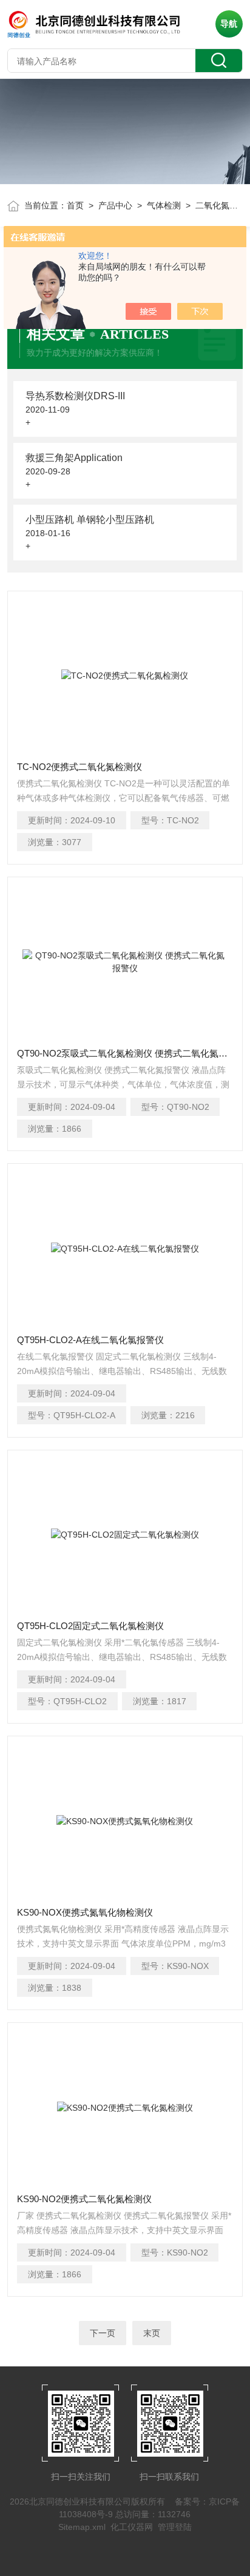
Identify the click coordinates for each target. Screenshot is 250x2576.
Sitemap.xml (82, 2527)
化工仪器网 (132, 2527)
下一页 (103, 2333)
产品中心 (115, 205)
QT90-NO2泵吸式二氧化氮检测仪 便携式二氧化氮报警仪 (125, 1053)
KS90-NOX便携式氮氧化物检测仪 (85, 1912)
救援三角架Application (74, 458)
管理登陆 (175, 2527)
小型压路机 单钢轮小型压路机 (90, 520)
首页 (75, 205)
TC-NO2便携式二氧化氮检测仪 (79, 767)
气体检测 (164, 205)
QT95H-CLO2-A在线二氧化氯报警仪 (90, 1340)
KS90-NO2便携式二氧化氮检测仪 (84, 2199)
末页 (152, 2333)
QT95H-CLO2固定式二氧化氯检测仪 (90, 1626)
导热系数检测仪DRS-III (75, 396)
